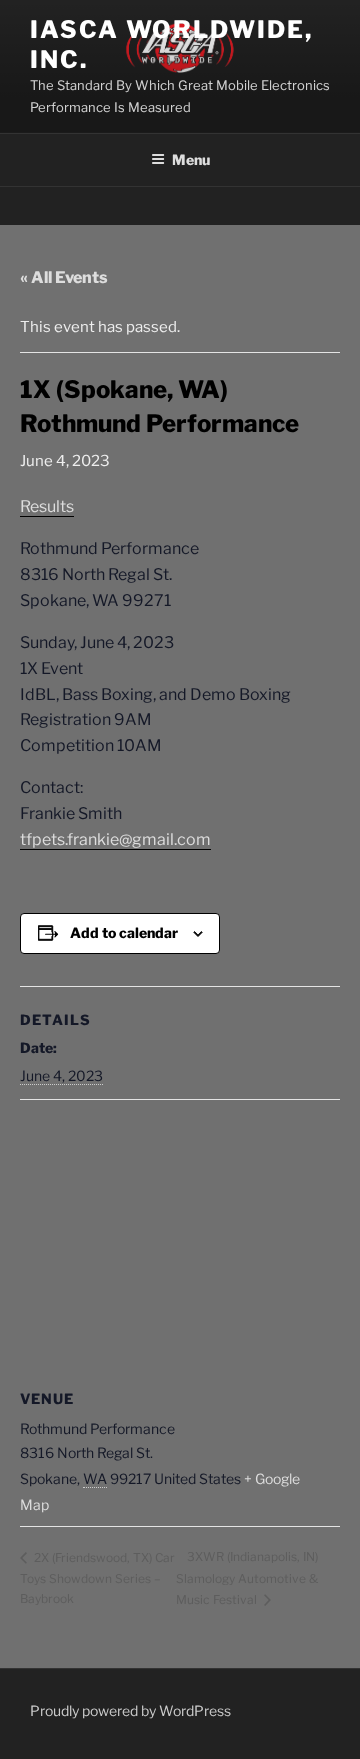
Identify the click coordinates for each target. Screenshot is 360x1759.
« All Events (64, 277)
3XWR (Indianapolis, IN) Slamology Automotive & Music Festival (247, 1577)
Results (47, 506)
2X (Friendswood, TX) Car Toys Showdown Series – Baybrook (97, 1578)
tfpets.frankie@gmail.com (115, 839)
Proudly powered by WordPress (130, 1710)
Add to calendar (124, 932)
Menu (191, 159)
